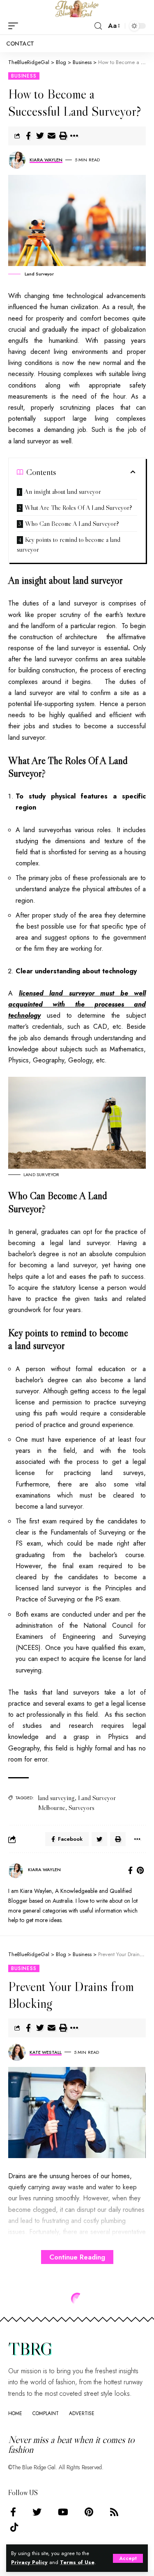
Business (24, 76)
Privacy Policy (29, 2562)
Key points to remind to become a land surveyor (69, 544)
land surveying (56, 1798)
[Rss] (114, 2512)
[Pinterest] (140, 1871)
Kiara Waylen (46, 160)
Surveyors (82, 1808)
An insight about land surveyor (63, 491)
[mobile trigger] (15, 26)
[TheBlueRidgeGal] (77, 9)
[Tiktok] (14, 2527)
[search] (98, 26)
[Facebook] (130, 1871)
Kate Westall (46, 2052)
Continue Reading (77, 2257)
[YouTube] (63, 2512)
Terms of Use (77, 2562)
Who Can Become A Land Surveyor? (72, 523)
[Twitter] (37, 2512)
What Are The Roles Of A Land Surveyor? (78, 507)
